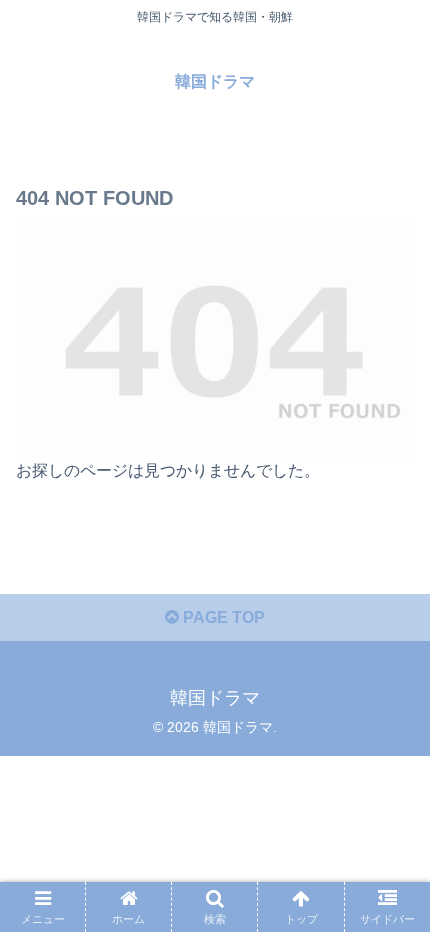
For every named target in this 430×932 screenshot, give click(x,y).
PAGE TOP (222, 617)
